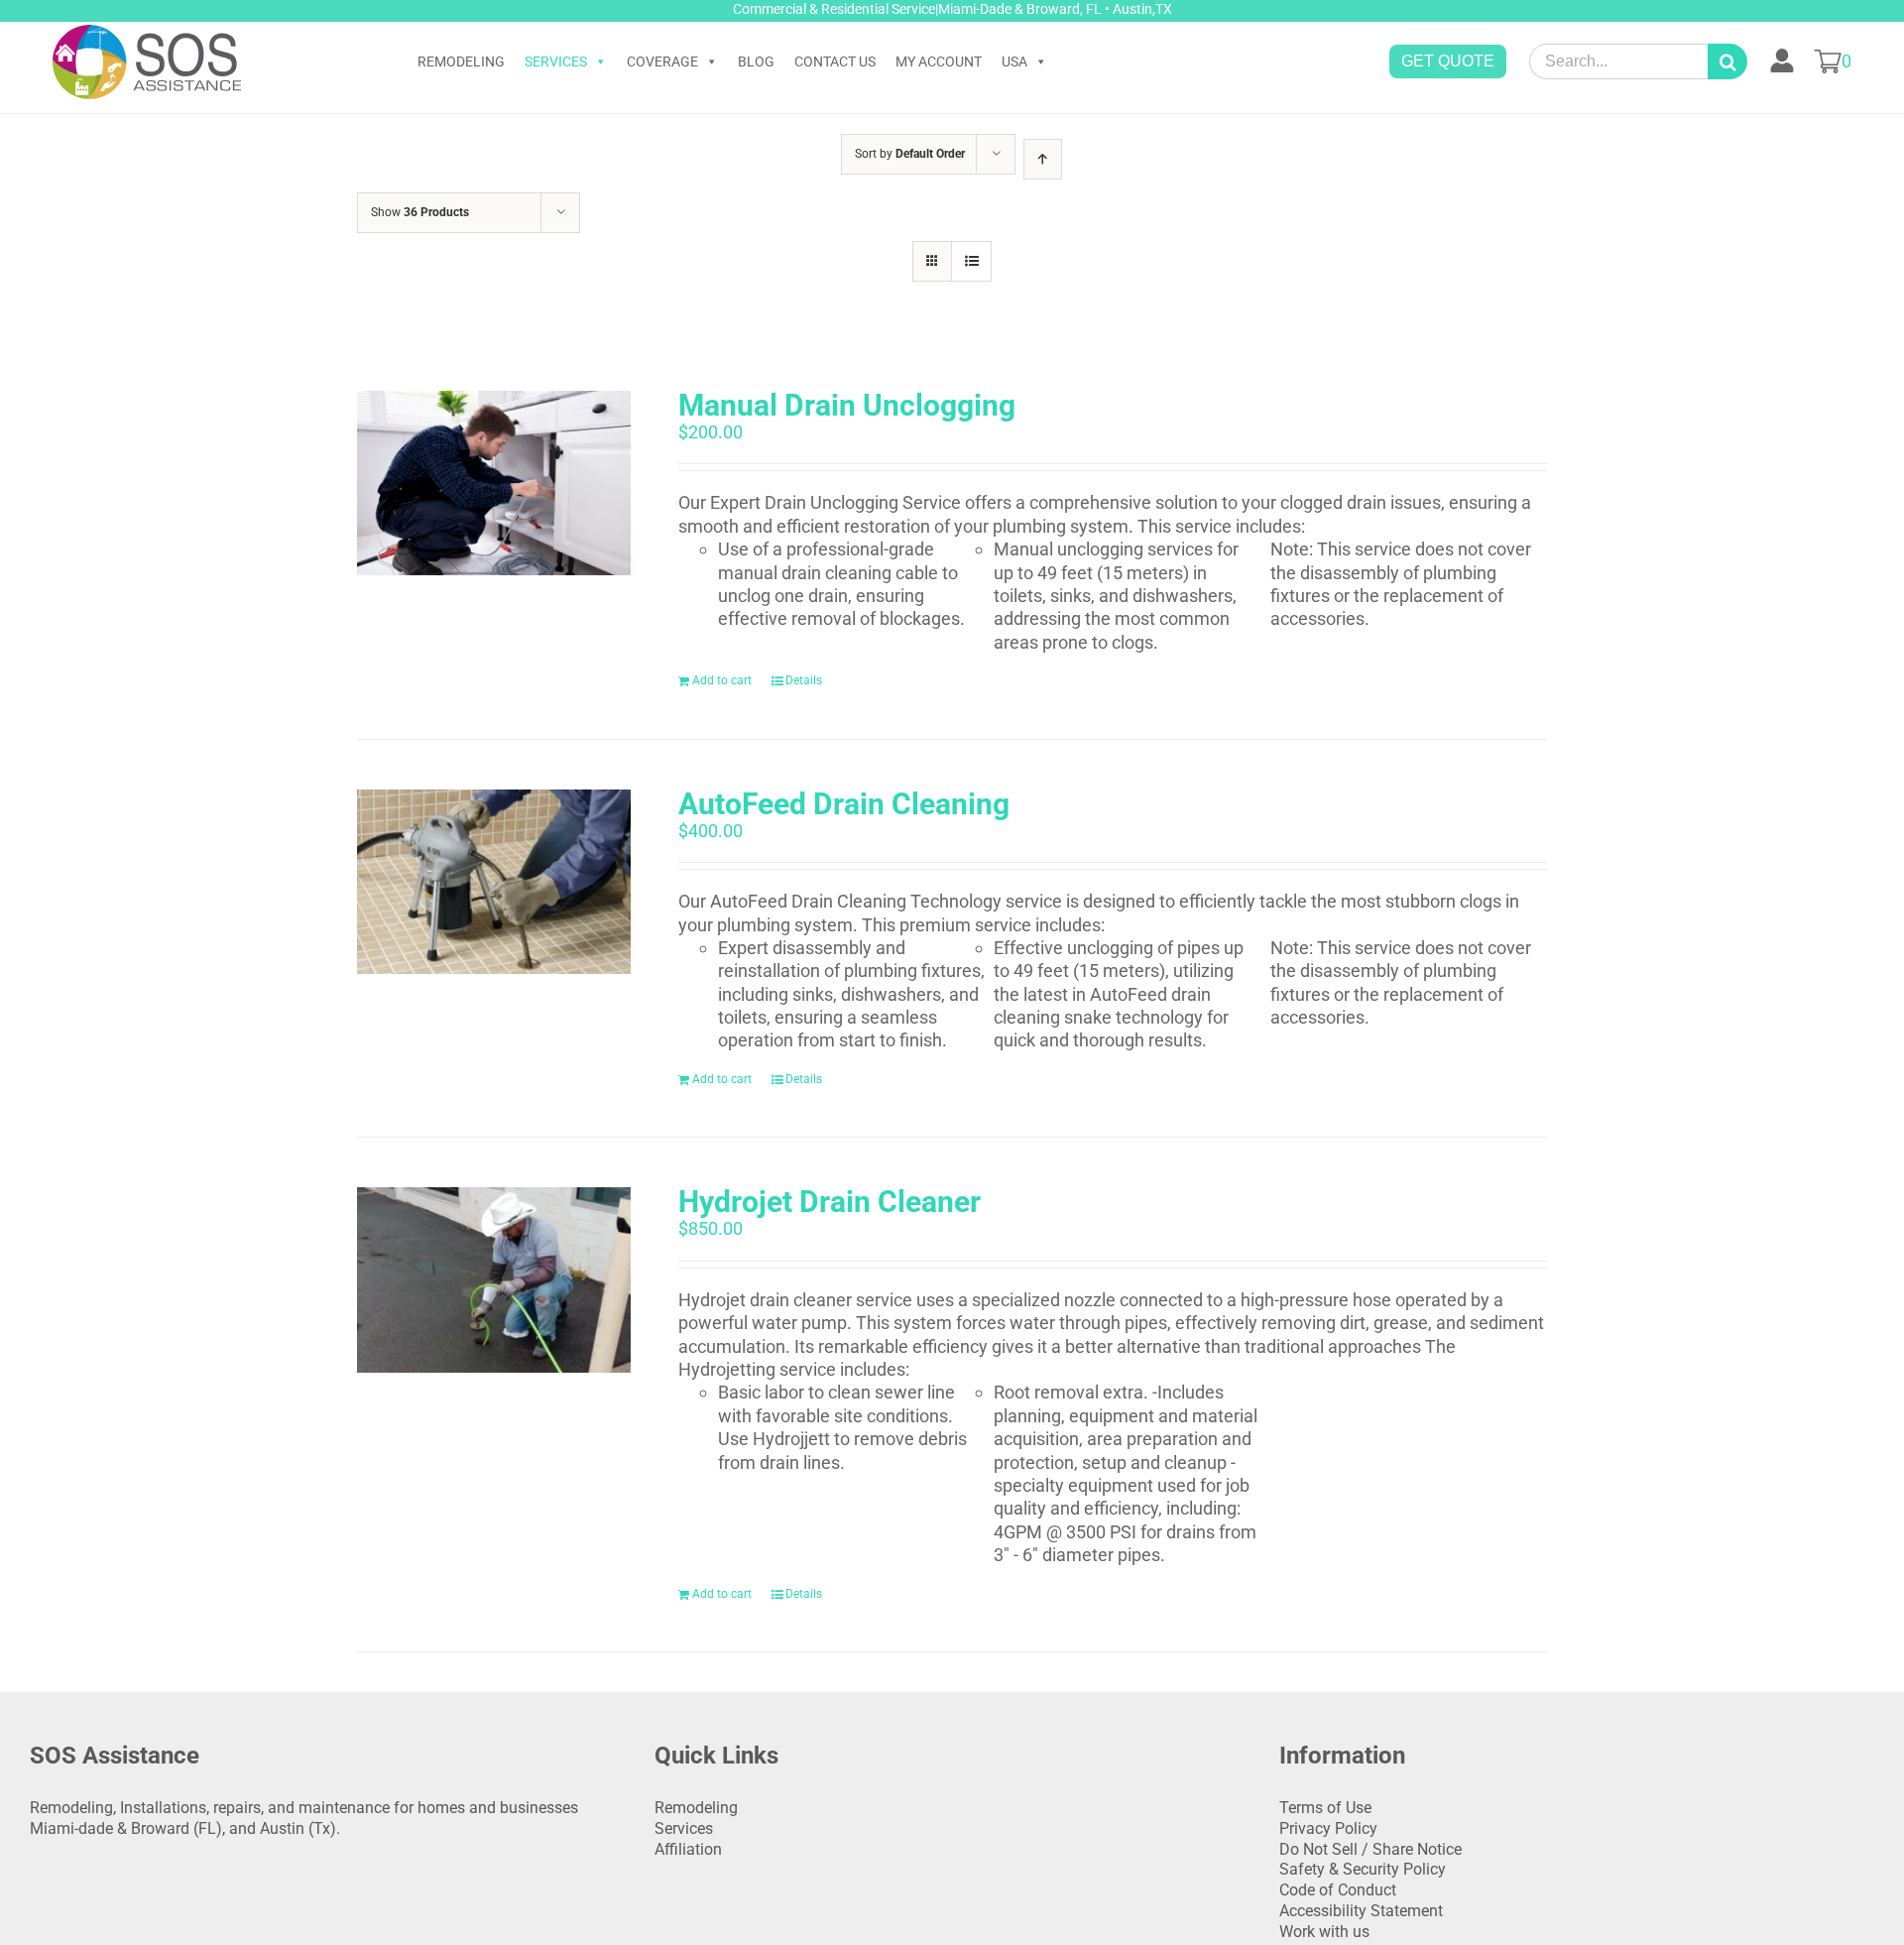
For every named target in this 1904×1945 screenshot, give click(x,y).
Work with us (1324, 1932)
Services (684, 1828)
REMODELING (461, 61)
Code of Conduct (1338, 1890)
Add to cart (722, 680)
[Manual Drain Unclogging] (494, 483)
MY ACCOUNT (939, 61)
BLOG (756, 61)
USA (1014, 61)
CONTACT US (835, 61)
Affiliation (688, 1849)
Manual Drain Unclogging (847, 405)
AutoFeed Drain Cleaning (844, 804)
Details (804, 680)
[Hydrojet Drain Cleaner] (494, 1280)
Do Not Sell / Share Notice (1370, 1849)
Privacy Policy (1328, 1828)
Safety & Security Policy (1363, 1869)
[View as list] (971, 261)
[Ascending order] (1043, 159)
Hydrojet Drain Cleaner (830, 1202)
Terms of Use (1325, 1808)
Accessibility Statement (1361, 1911)
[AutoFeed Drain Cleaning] (494, 882)
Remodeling (696, 1808)
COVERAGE (662, 61)
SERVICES (556, 61)
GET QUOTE (1448, 61)
